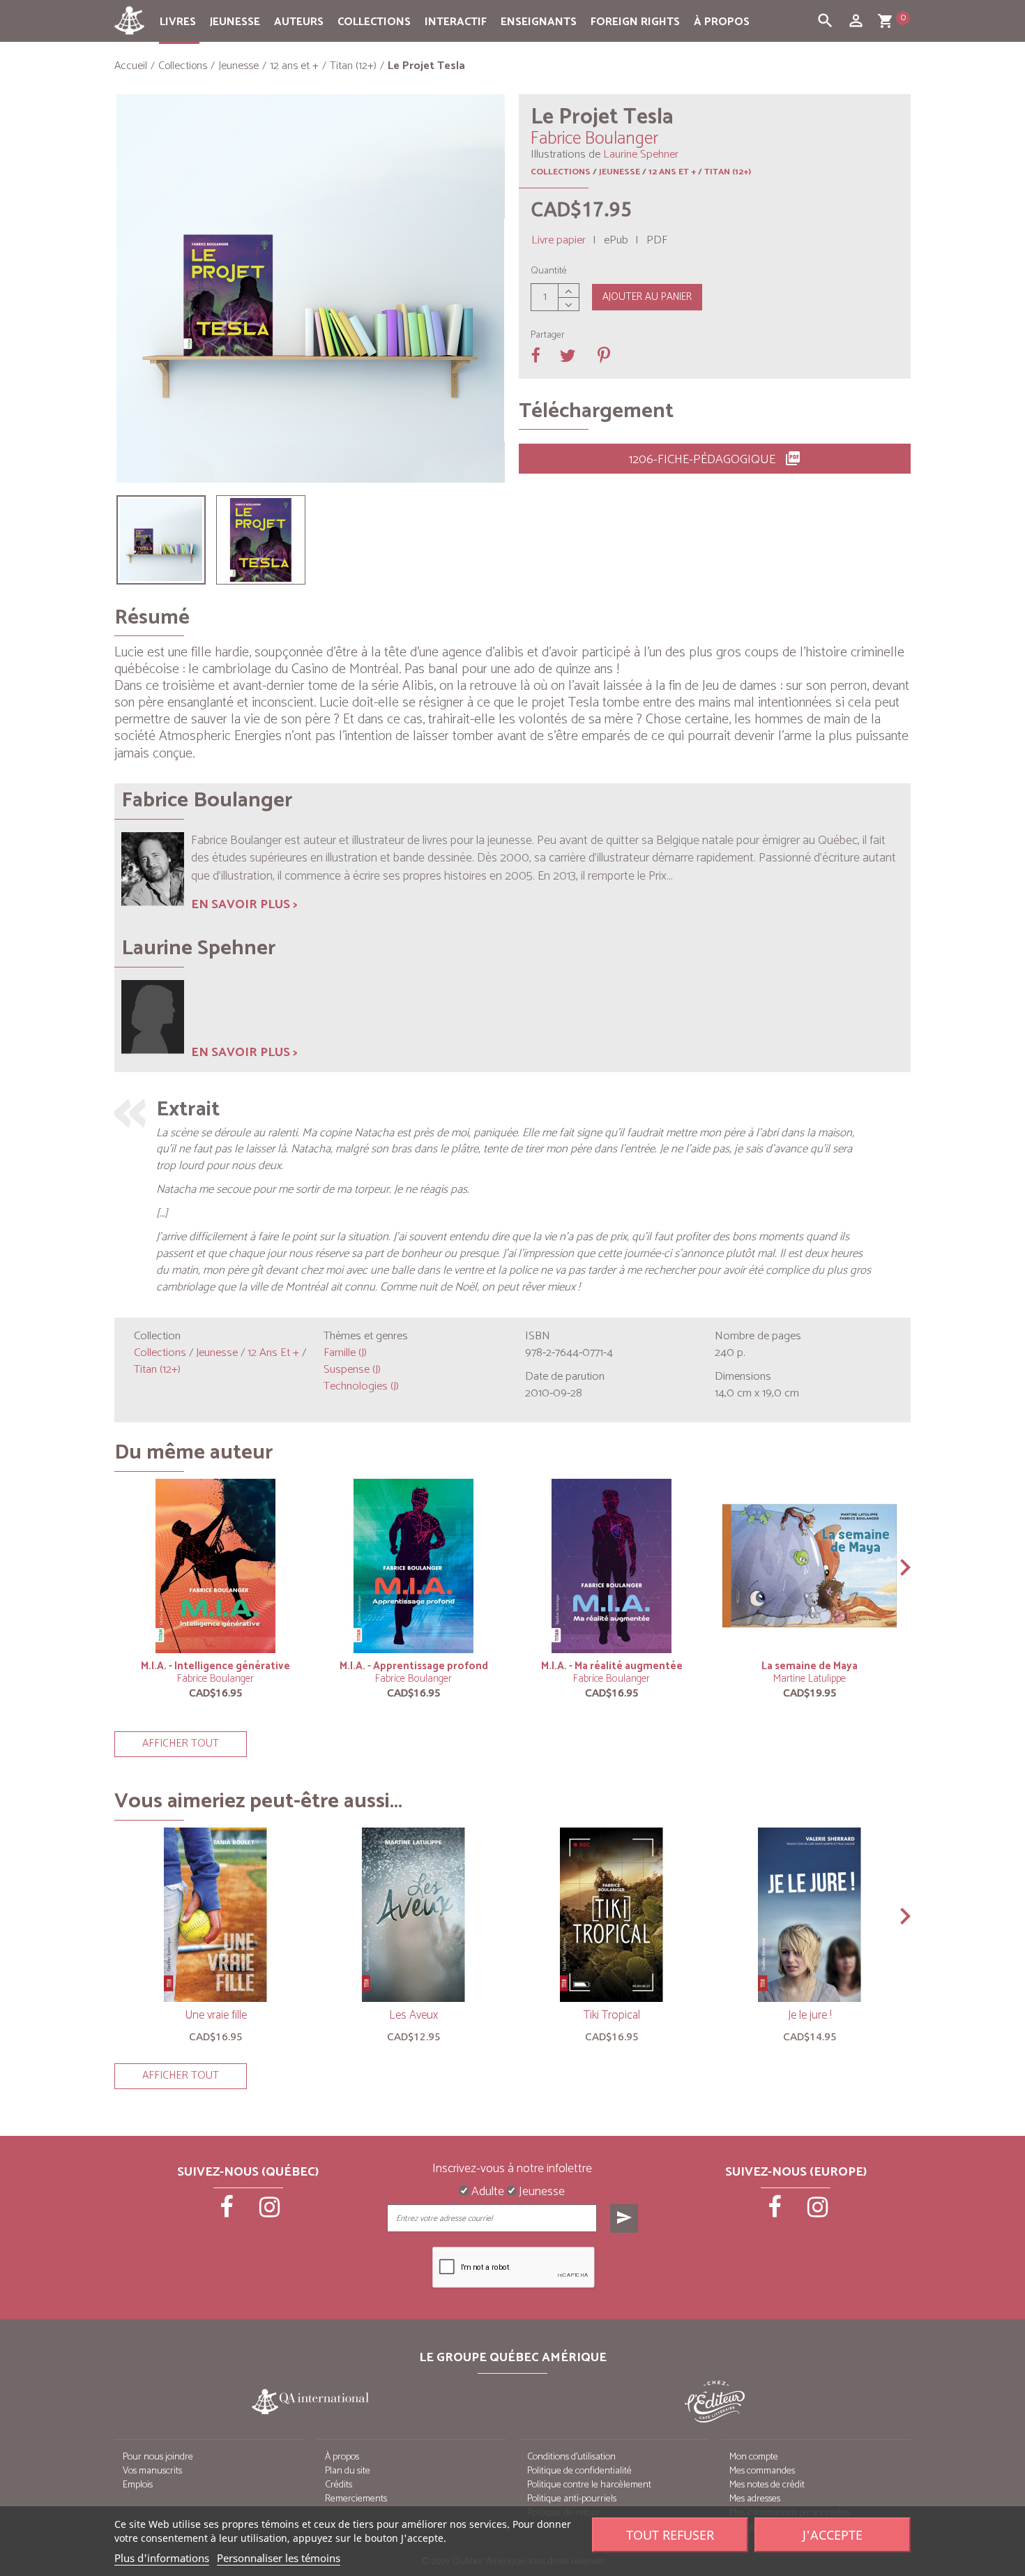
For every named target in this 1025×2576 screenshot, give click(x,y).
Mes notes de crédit (767, 2485)
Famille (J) (345, 1353)
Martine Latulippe (810, 1679)
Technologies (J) (361, 1386)
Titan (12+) (728, 172)
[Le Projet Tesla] (161, 540)
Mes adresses (755, 2499)
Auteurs (299, 22)
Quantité (549, 271)
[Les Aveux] (413, 1915)
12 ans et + (672, 172)
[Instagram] (270, 2212)
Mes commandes (762, 2471)
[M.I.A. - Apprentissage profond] (413, 1566)
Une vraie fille (216, 2015)
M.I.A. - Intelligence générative (215, 1666)
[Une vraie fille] (215, 1915)
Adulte (486, 2192)
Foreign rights (635, 22)
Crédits (339, 2485)
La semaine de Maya (810, 1666)
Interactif (456, 22)
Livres (178, 22)
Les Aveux (413, 2015)
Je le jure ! (810, 2015)
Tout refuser (670, 2535)
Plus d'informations (162, 2558)
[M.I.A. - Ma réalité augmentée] (612, 1566)
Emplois (138, 2485)
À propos (722, 22)
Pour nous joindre (158, 2457)
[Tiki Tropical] (612, 1915)
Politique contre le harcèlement (589, 2485)
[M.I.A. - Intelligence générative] (215, 1566)
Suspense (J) (352, 1370)
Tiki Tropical (612, 2015)
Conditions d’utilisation (571, 2457)
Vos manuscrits (152, 2471)
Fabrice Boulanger (215, 1679)
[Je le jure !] (810, 1915)
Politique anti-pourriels (572, 2499)
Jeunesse (235, 22)
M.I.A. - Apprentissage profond (414, 1666)
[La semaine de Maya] (810, 1566)
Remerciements (356, 2499)
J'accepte (833, 2535)
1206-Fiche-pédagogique (715, 460)
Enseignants (539, 22)
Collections (374, 22)
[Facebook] (228, 2212)
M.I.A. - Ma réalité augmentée (612, 1666)
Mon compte (754, 2457)
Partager (548, 336)
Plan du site (348, 2471)
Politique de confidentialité (579, 2471)
